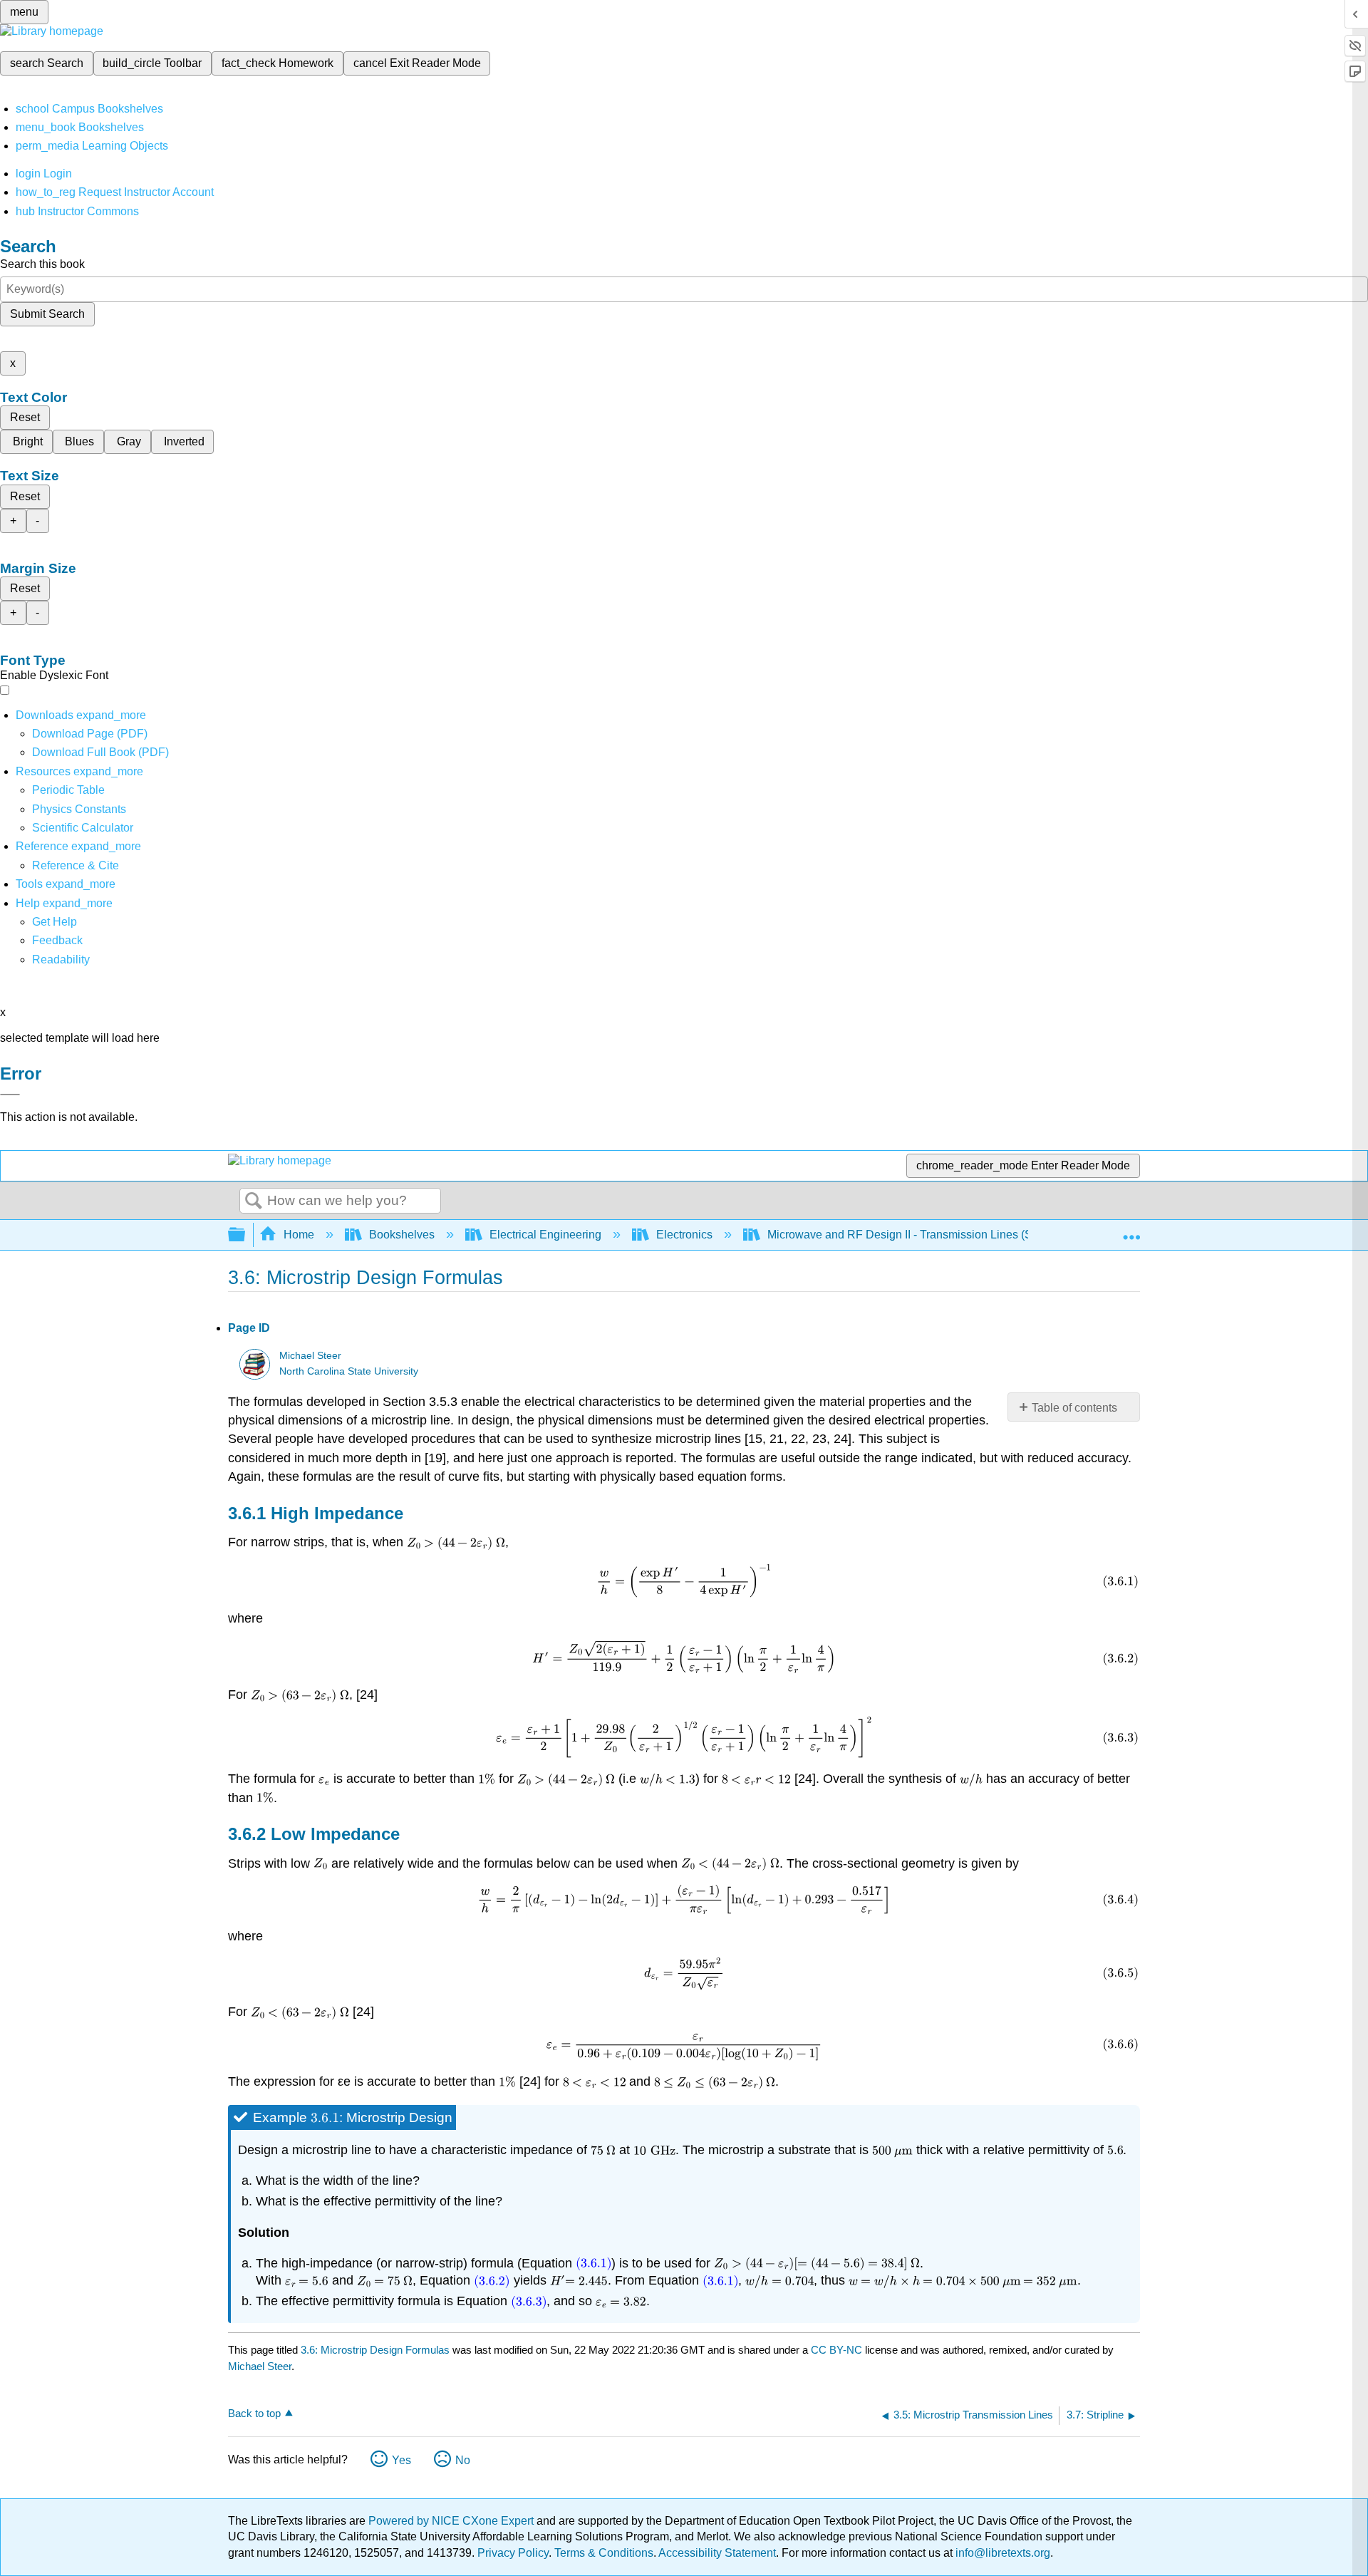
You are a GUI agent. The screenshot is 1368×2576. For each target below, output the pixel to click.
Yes (401, 2460)
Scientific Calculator (83, 828)
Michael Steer (310, 1356)
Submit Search (47, 314)
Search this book (42, 264)
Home (299, 1235)
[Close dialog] (10, 1095)
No (463, 2460)
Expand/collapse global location (1131, 1231)
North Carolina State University (349, 1371)
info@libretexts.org (1001, 2553)
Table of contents (1074, 1408)
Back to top (254, 2413)
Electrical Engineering (545, 1235)
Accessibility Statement (717, 2553)
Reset (25, 417)
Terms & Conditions (604, 2553)
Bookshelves (402, 1235)
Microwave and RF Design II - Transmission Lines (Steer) (911, 1235)
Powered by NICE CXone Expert (452, 2521)
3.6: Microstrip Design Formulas (375, 2350)
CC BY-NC (838, 2350)
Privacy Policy (513, 2553)
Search (254, 1201)
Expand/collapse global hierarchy (246, 1235)
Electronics (684, 1235)
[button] (57, 940)
